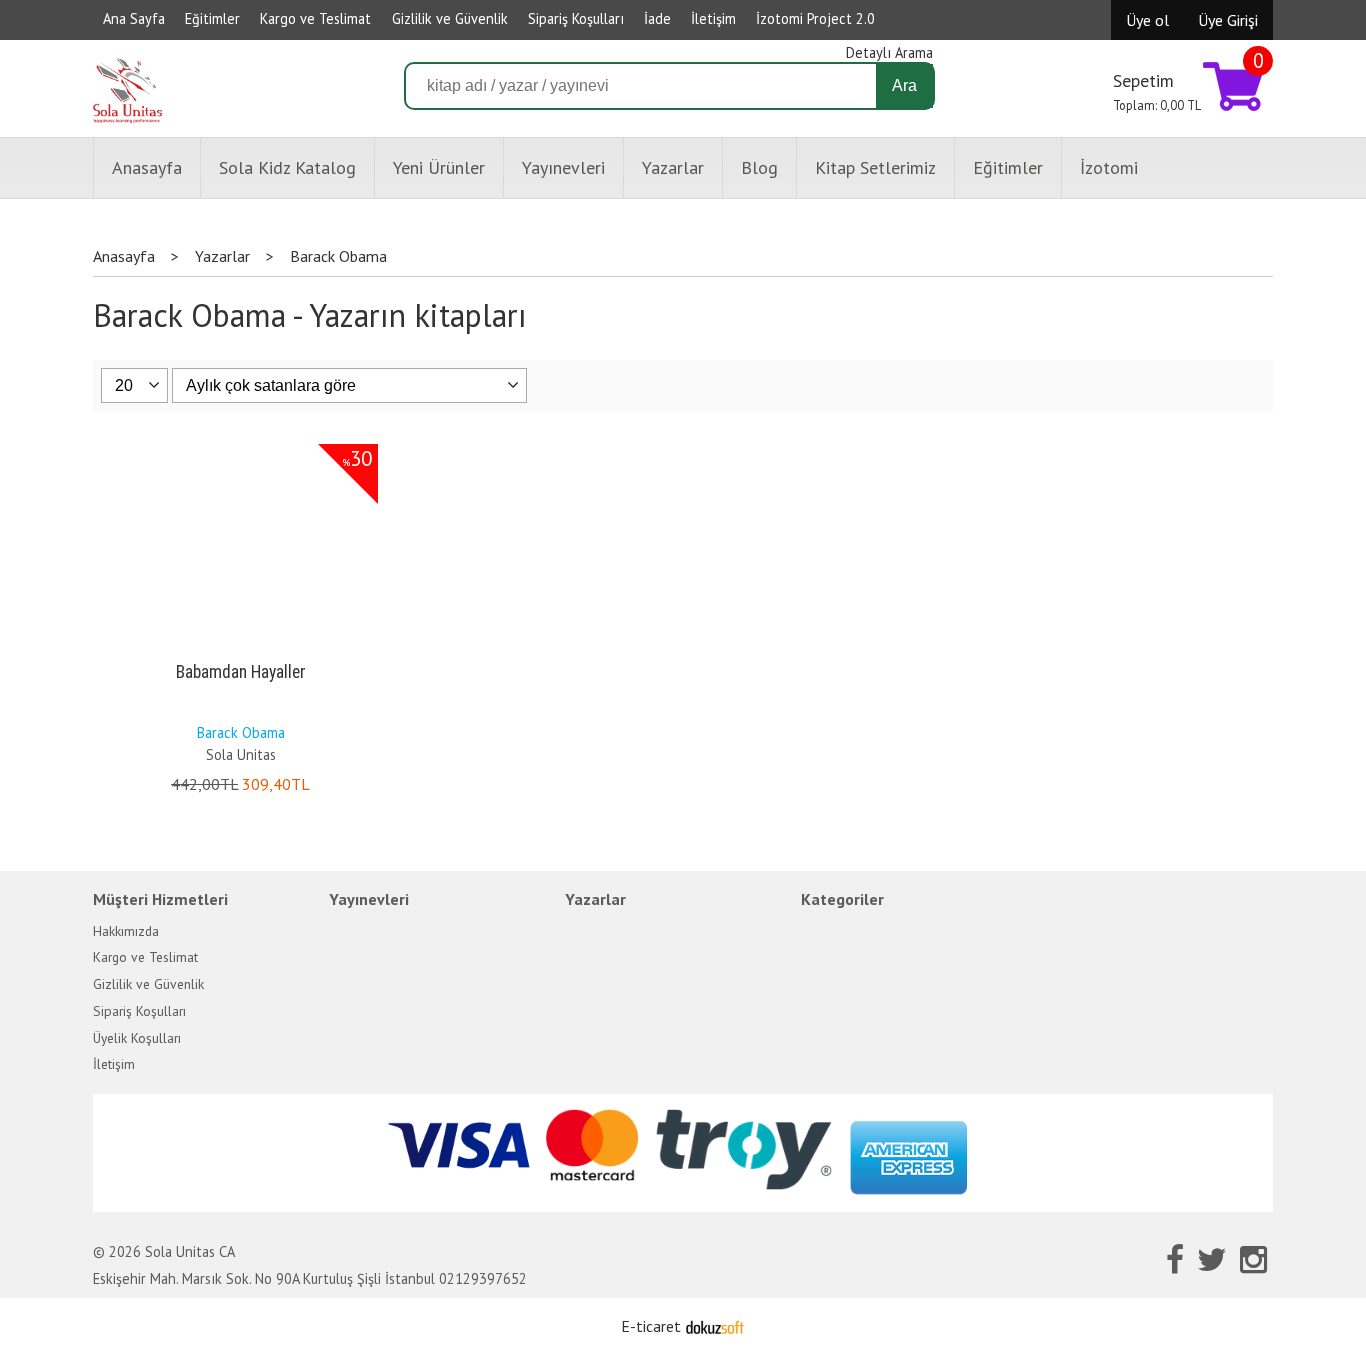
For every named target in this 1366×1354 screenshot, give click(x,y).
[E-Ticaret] (715, 1326)
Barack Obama (241, 732)
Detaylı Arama (889, 52)
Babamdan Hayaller (241, 672)
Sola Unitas (241, 754)
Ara (904, 85)
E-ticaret (651, 1326)
